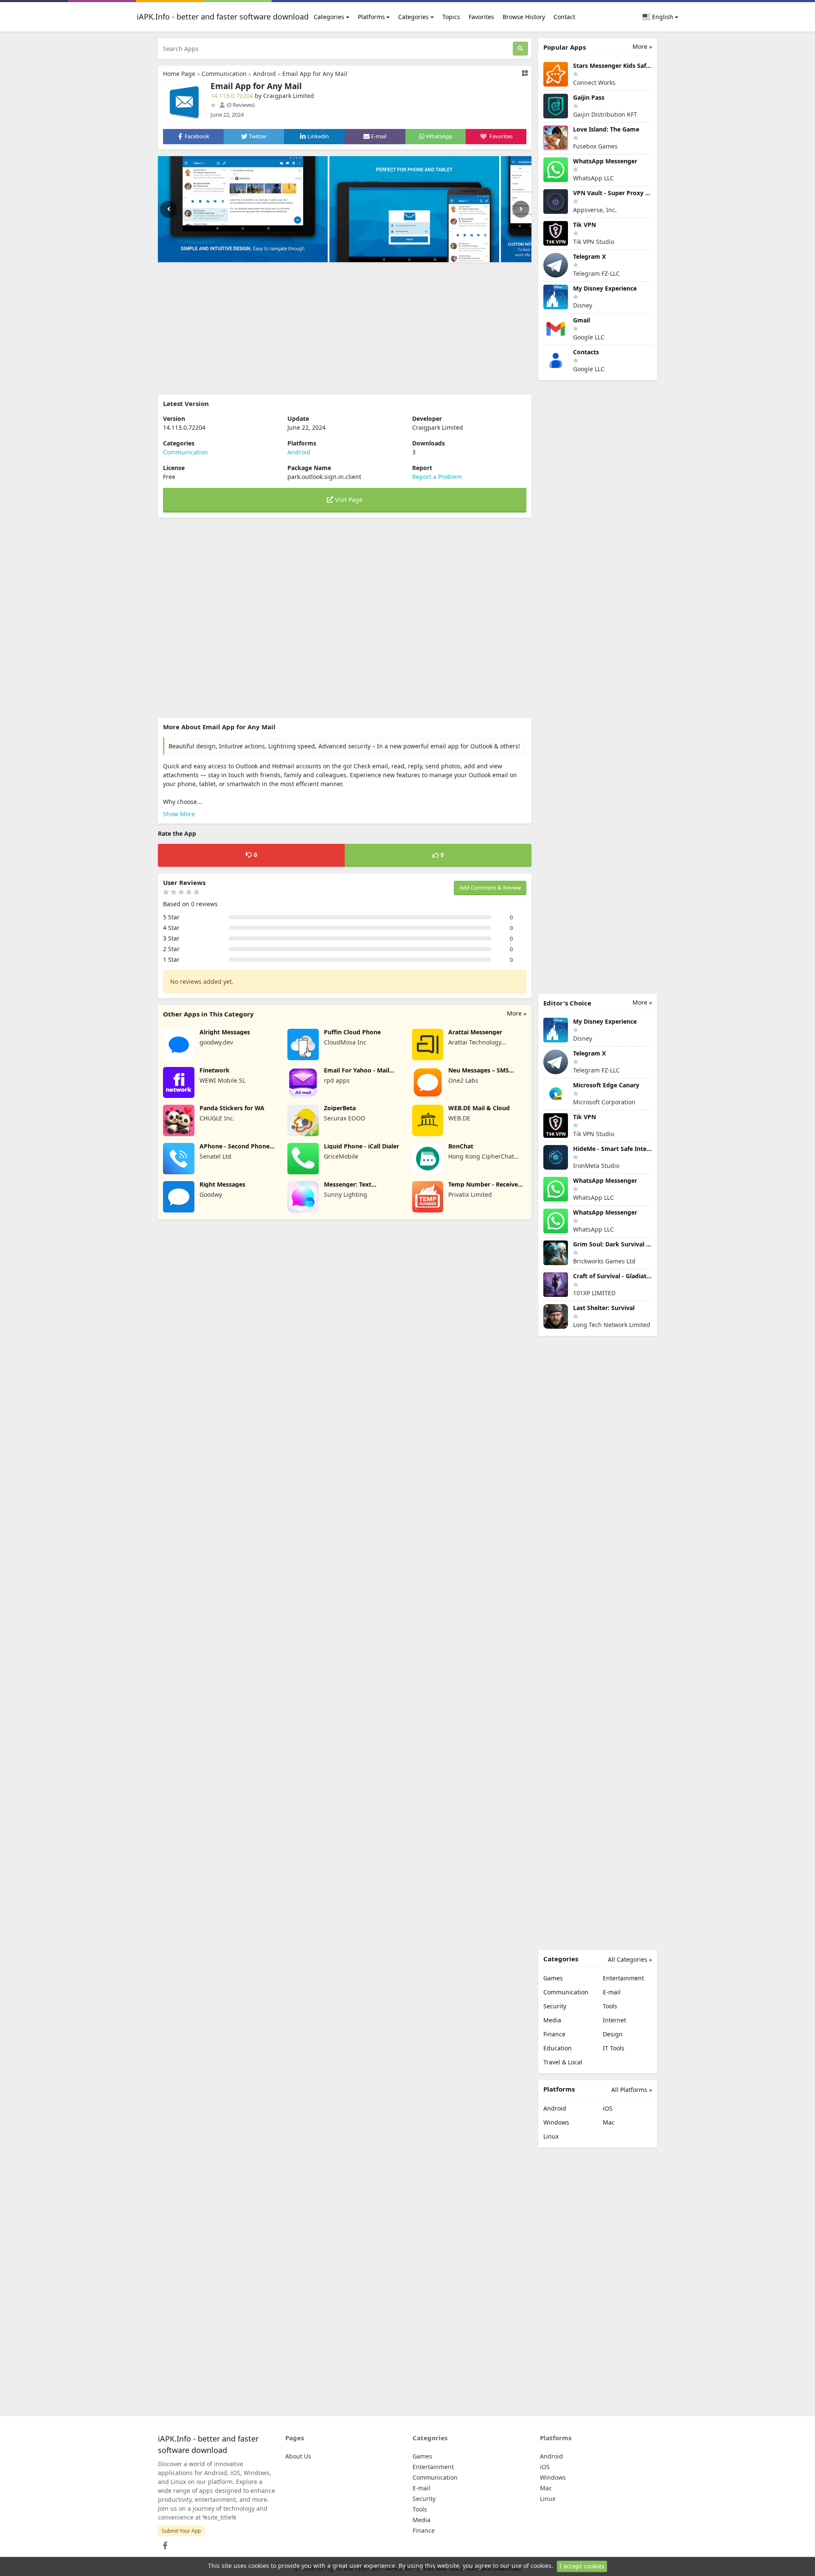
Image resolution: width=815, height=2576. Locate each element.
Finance (554, 2034)
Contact (564, 17)
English (662, 17)
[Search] (520, 49)
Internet (614, 2020)
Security (555, 2006)
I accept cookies (582, 2566)
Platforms (371, 17)
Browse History (524, 17)
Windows (556, 2122)
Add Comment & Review (490, 888)
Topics (451, 17)
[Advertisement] (345, 328)
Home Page (179, 74)
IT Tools (614, 2048)
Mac (609, 2122)
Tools (610, 2006)
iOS (608, 2108)
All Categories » (630, 1959)
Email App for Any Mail (315, 74)
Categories (329, 17)
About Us (298, 2456)
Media (552, 2020)
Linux (551, 2136)
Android (264, 74)
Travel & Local (563, 2062)
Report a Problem (437, 477)
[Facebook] (163, 2543)
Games (553, 1978)
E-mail (612, 1992)
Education (558, 2048)
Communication (224, 74)
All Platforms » (632, 2090)
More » (517, 1013)
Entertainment (623, 1978)
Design (613, 2034)
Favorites (481, 17)
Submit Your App (181, 2531)
